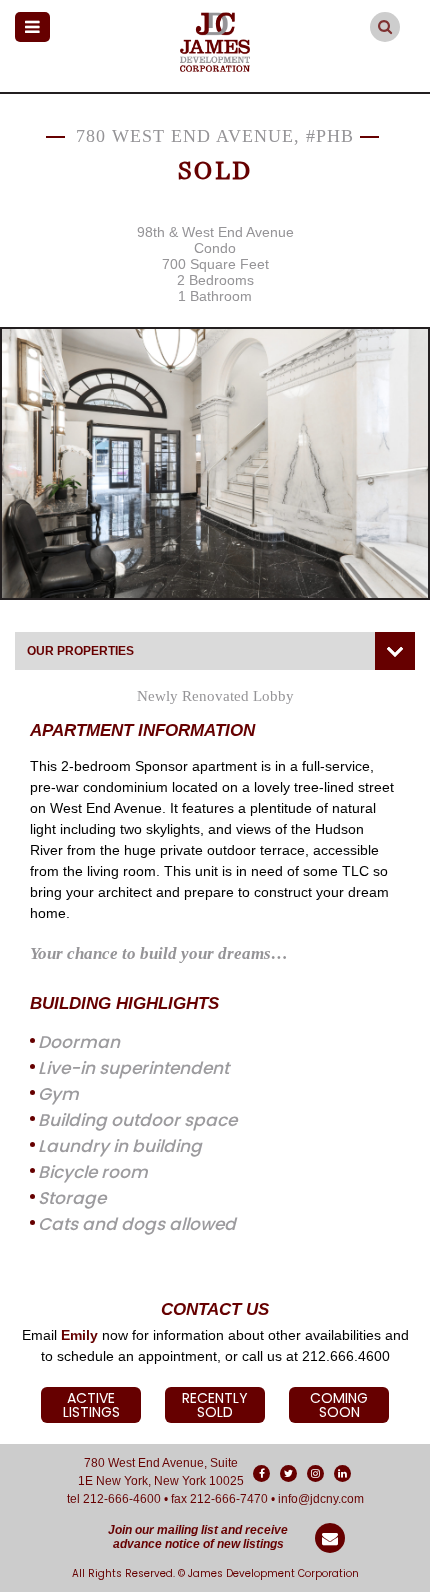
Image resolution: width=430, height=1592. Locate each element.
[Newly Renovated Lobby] (215, 463)
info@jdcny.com (321, 1499)
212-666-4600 (122, 1499)
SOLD (215, 170)
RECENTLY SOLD (215, 1405)
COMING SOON (339, 1405)
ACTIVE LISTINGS (91, 1405)
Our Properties (80, 651)
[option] (215, 463)
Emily (79, 1335)
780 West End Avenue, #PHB (215, 136)
